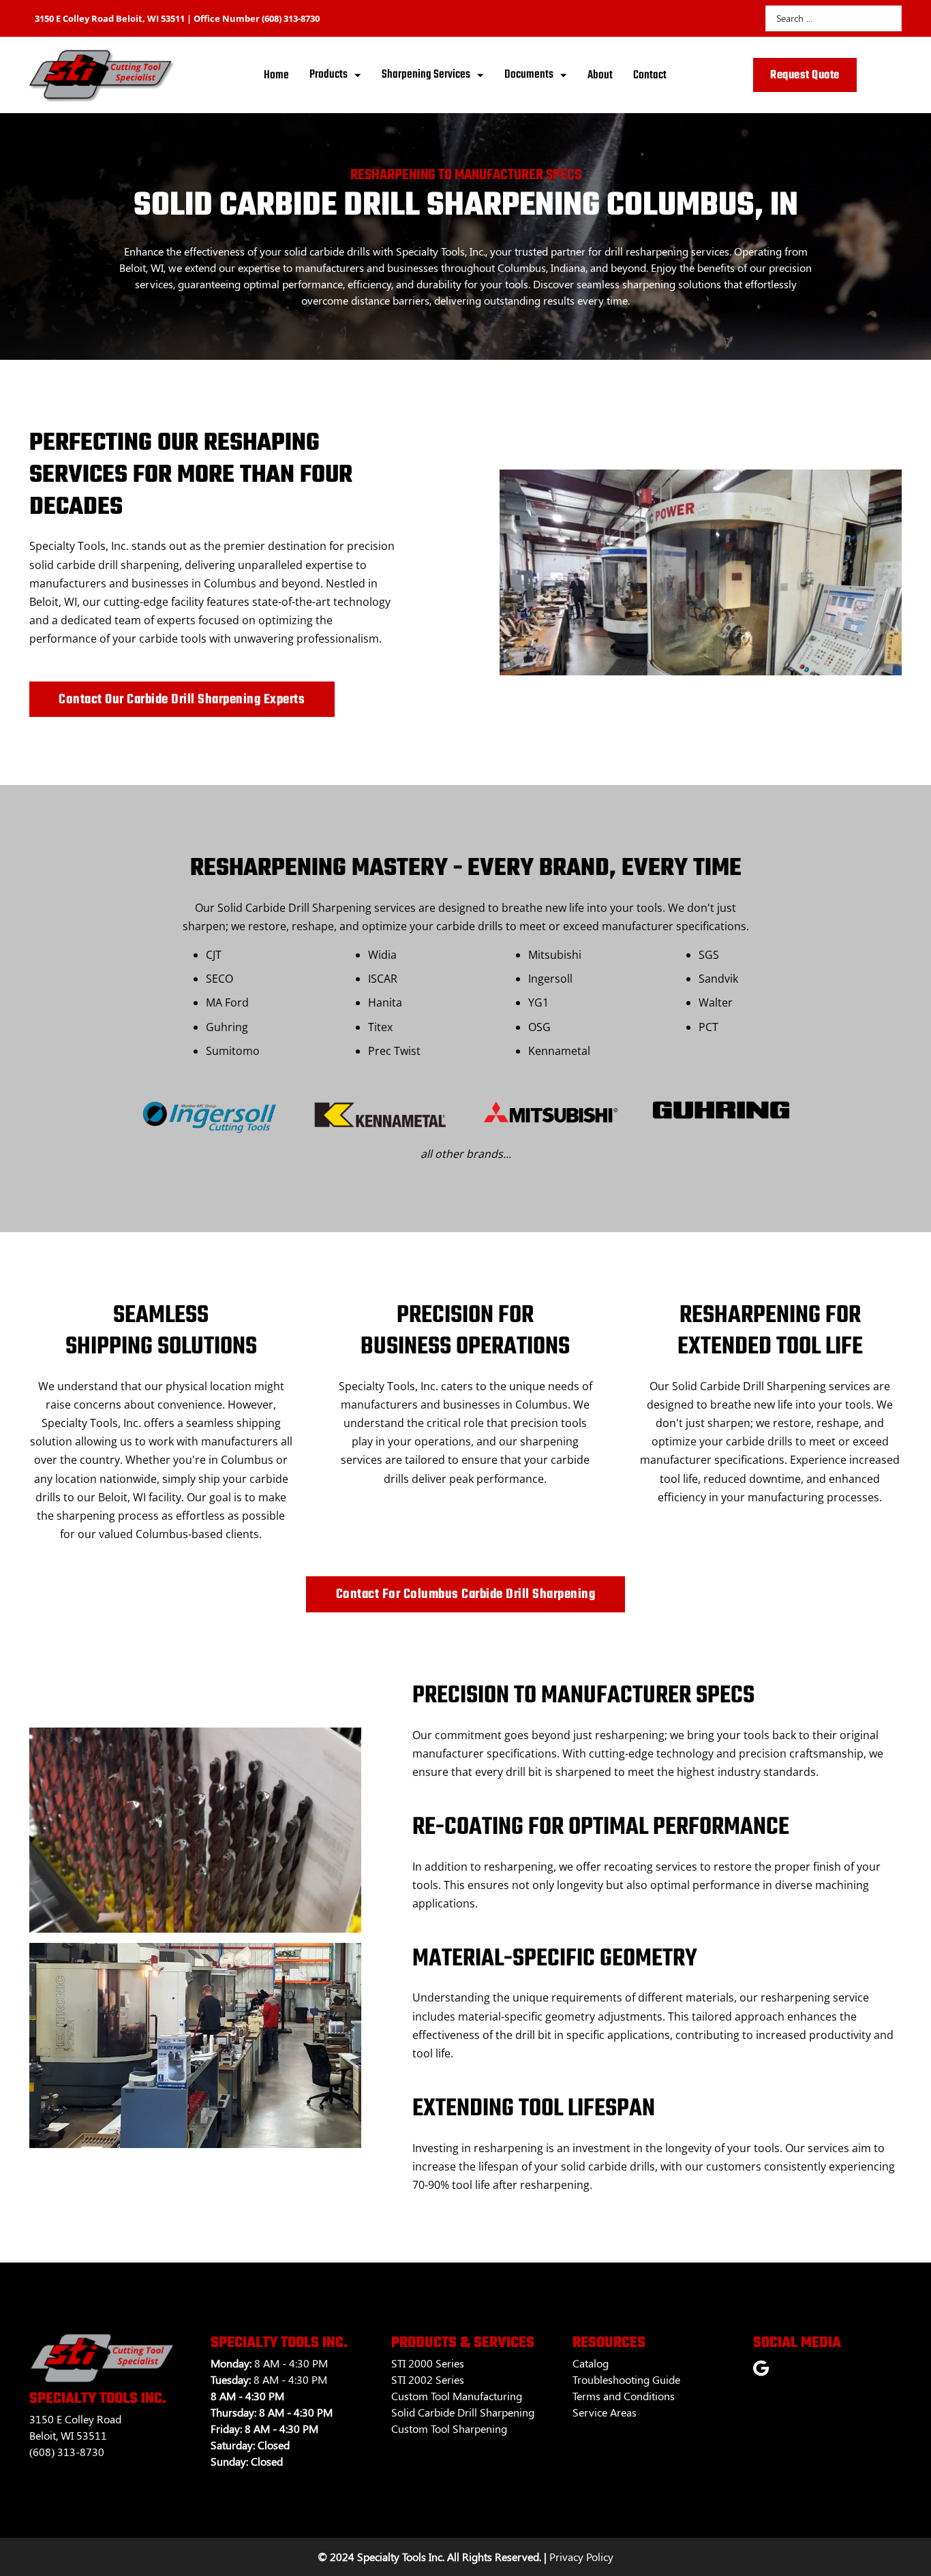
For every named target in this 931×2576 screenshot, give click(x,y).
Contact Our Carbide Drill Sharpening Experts (182, 700)
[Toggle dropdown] (358, 75)
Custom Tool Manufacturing (457, 2396)
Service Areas (605, 2412)
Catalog (591, 2363)
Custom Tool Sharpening (449, 2428)
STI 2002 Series (428, 2379)
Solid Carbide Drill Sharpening (463, 2412)
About (600, 75)
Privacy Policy (581, 2557)
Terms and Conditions (624, 2396)
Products (329, 75)
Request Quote (805, 75)
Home (276, 75)
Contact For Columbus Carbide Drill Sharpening (466, 1594)
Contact (650, 75)
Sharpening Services (426, 75)
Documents (529, 75)
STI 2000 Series (428, 2363)
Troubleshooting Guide (626, 2379)
